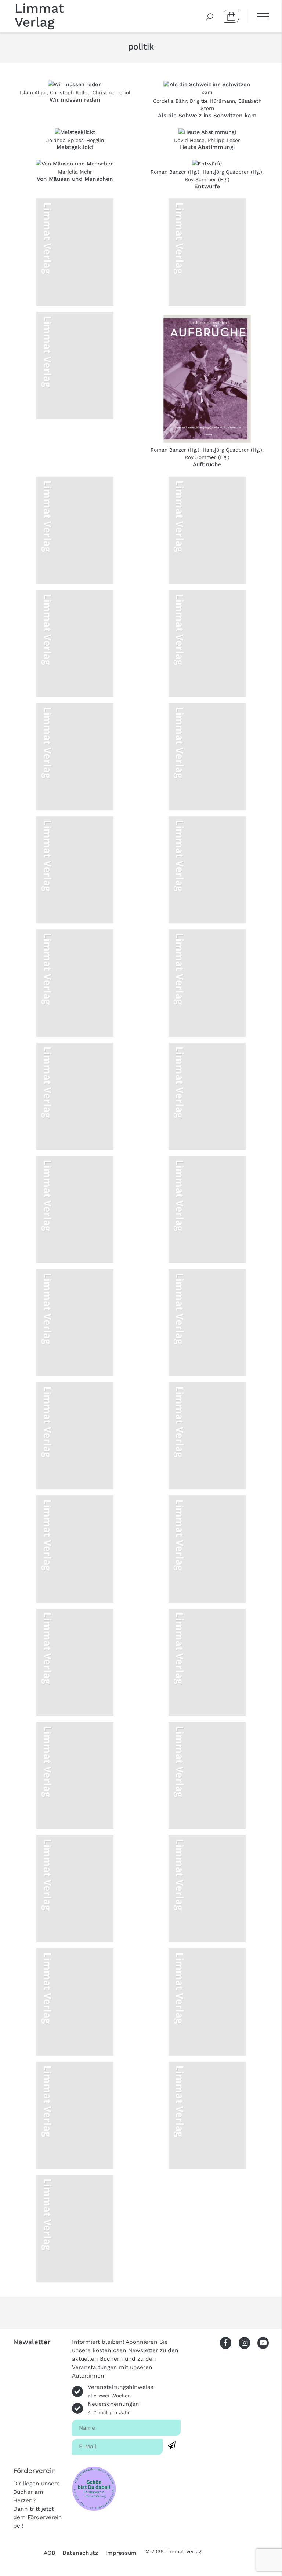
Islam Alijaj (33, 92)
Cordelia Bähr (170, 101)
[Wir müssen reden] (75, 84)
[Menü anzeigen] (258, 16)
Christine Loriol (111, 92)
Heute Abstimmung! (207, 147)
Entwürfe (207, 186)
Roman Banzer (168, 172)
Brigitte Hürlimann (212, 101)
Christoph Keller (70, 92)
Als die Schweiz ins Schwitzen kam (207, 116)
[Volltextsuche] (210, 16)
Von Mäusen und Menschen (75, 179)
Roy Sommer (200, 179)
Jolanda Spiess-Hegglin (75, 140)
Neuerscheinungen (113, 2408)
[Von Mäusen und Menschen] (75, 163)
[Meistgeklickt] (75, 132)
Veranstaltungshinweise (121, 2391)
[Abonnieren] (172, 2446)
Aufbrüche (207, 464)
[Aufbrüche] (207, 379)
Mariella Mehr (75, 172)
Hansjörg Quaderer (226, 172)
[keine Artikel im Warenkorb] (231, 16)
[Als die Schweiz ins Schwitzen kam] (207, 88)
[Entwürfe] (207, 163)
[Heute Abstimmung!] (207, 132)
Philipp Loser (224, 140)
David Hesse (189, 140)
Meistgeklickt (75, 147)
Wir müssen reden (75, 100)
